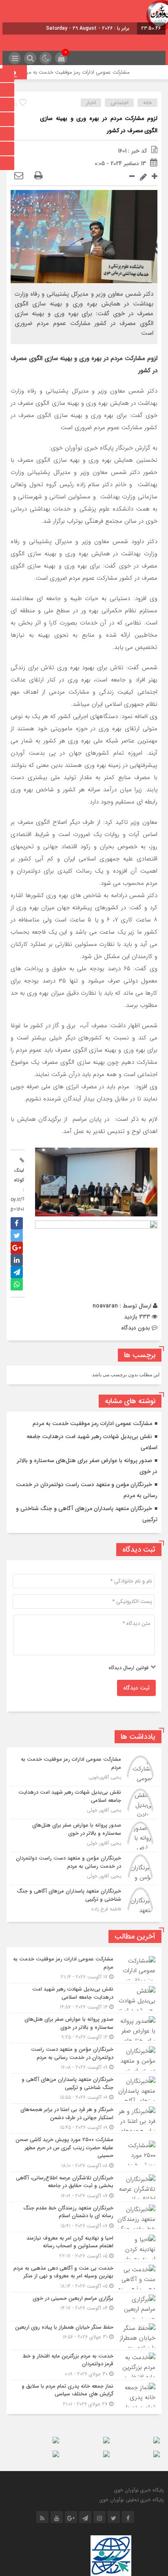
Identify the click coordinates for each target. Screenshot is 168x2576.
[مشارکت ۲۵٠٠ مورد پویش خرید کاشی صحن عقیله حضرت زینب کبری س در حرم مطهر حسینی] (84, 2153)
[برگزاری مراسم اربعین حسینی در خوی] (84, 2307)
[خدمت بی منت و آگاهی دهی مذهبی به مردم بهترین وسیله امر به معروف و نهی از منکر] (84, 2277)
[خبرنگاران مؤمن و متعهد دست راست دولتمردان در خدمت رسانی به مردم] (84, 1869)
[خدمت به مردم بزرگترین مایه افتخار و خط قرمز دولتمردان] (84, 2365)
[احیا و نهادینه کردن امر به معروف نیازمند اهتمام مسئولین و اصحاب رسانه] (84, 2247)
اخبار (91, 103)
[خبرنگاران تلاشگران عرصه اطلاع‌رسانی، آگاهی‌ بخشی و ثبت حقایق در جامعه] (84, 2187)
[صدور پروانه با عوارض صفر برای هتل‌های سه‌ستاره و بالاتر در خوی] (84, 1836)
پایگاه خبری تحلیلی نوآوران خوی (132, 2500)
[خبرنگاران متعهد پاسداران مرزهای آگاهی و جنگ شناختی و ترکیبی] (84, 1900)
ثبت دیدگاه (136, 1688)
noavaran (105, 1306)
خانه (148, 103)
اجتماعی (119, 103)
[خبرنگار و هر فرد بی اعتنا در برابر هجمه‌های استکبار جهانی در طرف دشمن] (84, 2119)
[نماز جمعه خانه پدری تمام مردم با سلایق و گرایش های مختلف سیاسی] (84, 2394)
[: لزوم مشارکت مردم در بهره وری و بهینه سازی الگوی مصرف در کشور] (19, 176)
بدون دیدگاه (136, 1328)
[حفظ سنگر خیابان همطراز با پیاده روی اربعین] (84, 2336)
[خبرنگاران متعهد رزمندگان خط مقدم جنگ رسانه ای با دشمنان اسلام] (84, 2217)
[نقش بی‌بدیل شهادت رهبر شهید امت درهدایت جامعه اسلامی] (84, 1803)
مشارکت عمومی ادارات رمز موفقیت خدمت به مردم (88, 72)
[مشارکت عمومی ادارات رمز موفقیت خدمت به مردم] (84, 1770)
